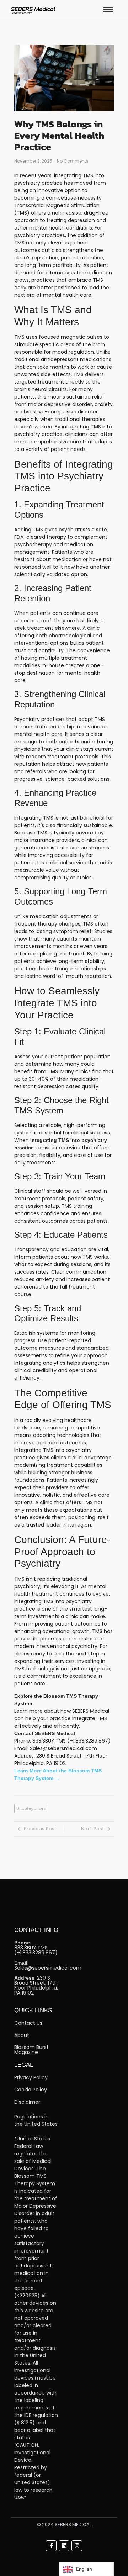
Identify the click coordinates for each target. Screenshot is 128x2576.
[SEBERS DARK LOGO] (33, 10)
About (22, 2035)
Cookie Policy (31, 2090)
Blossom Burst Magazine (31, 2050)
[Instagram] (77, 2546)
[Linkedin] (64, 2546)
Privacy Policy (31, 2077)
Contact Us (28, 2023)
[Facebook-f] (51, 2546)
